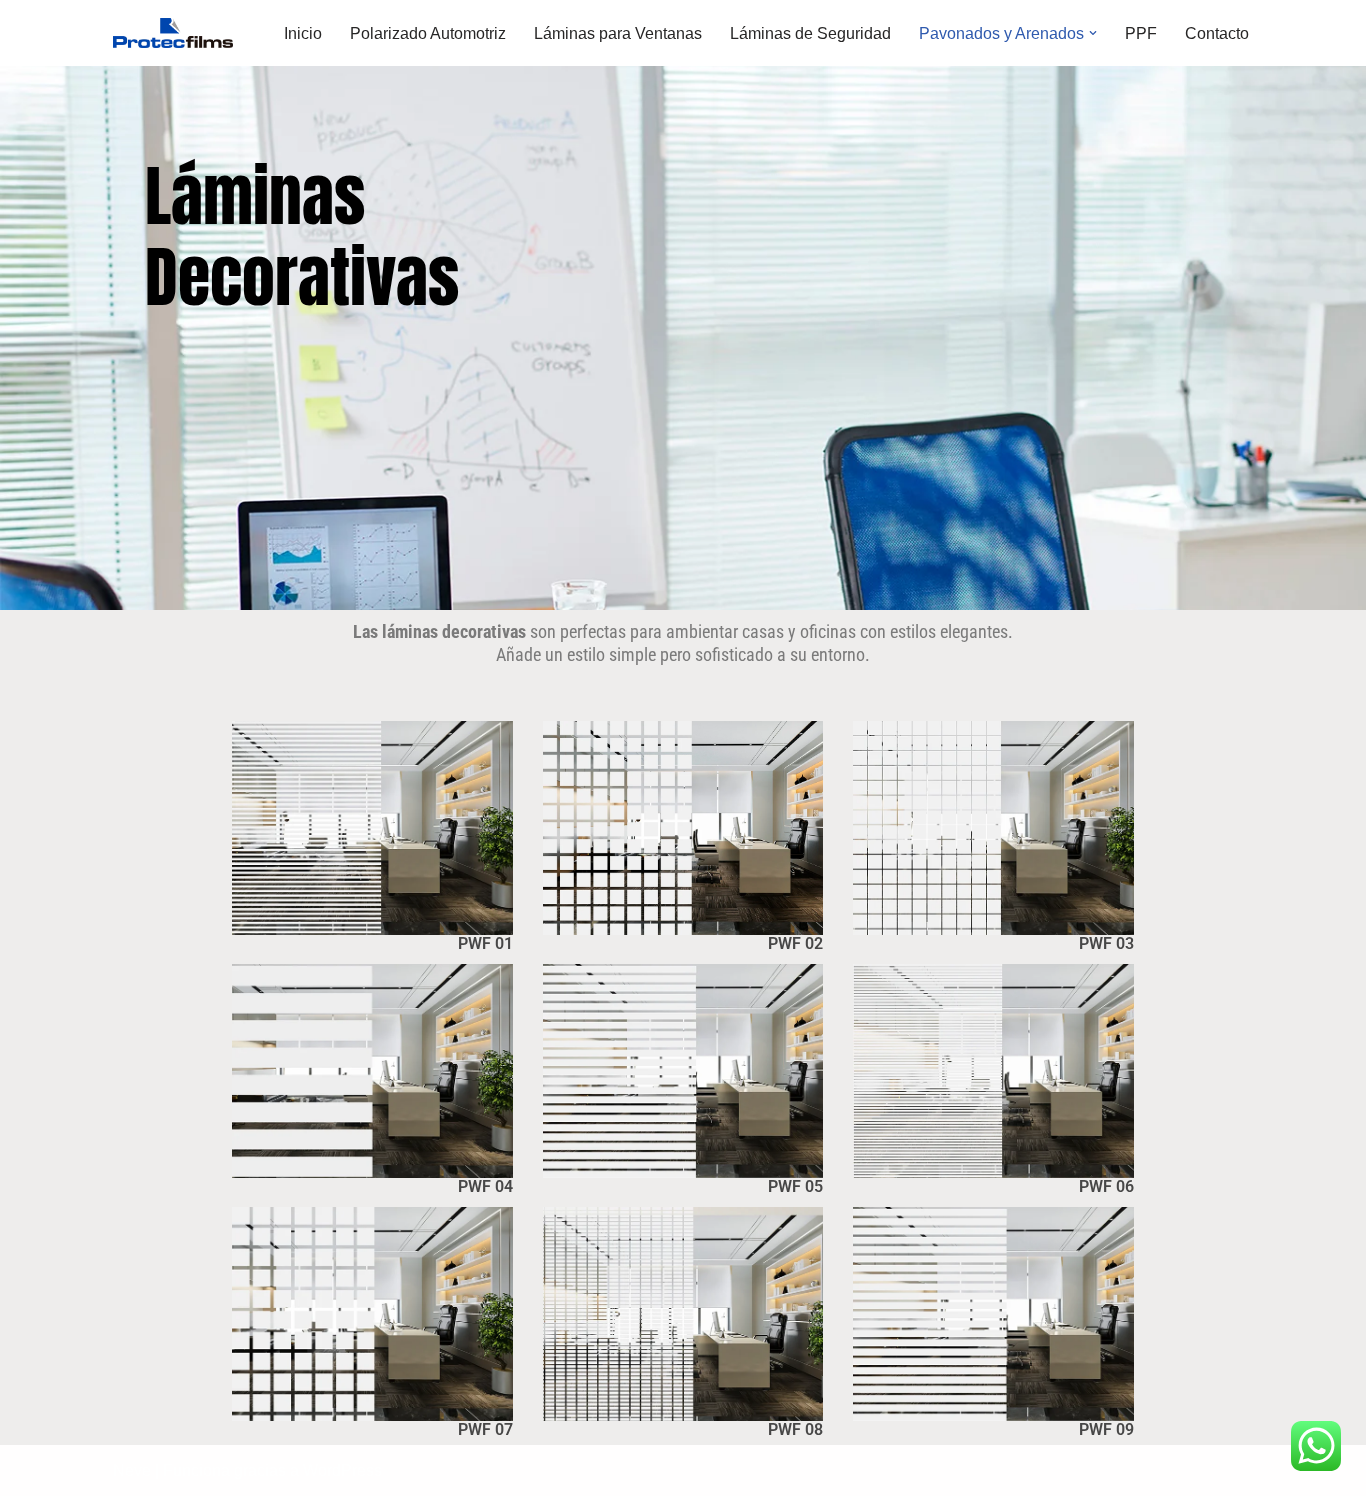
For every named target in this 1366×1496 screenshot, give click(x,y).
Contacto (1217, 33)
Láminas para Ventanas (618, 33)
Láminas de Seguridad (810, 33)
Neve (132, 1470)
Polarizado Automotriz (428, 33)
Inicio (303, 33)
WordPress (342, 1470)
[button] (1093, 33)
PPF (1141, 33)
